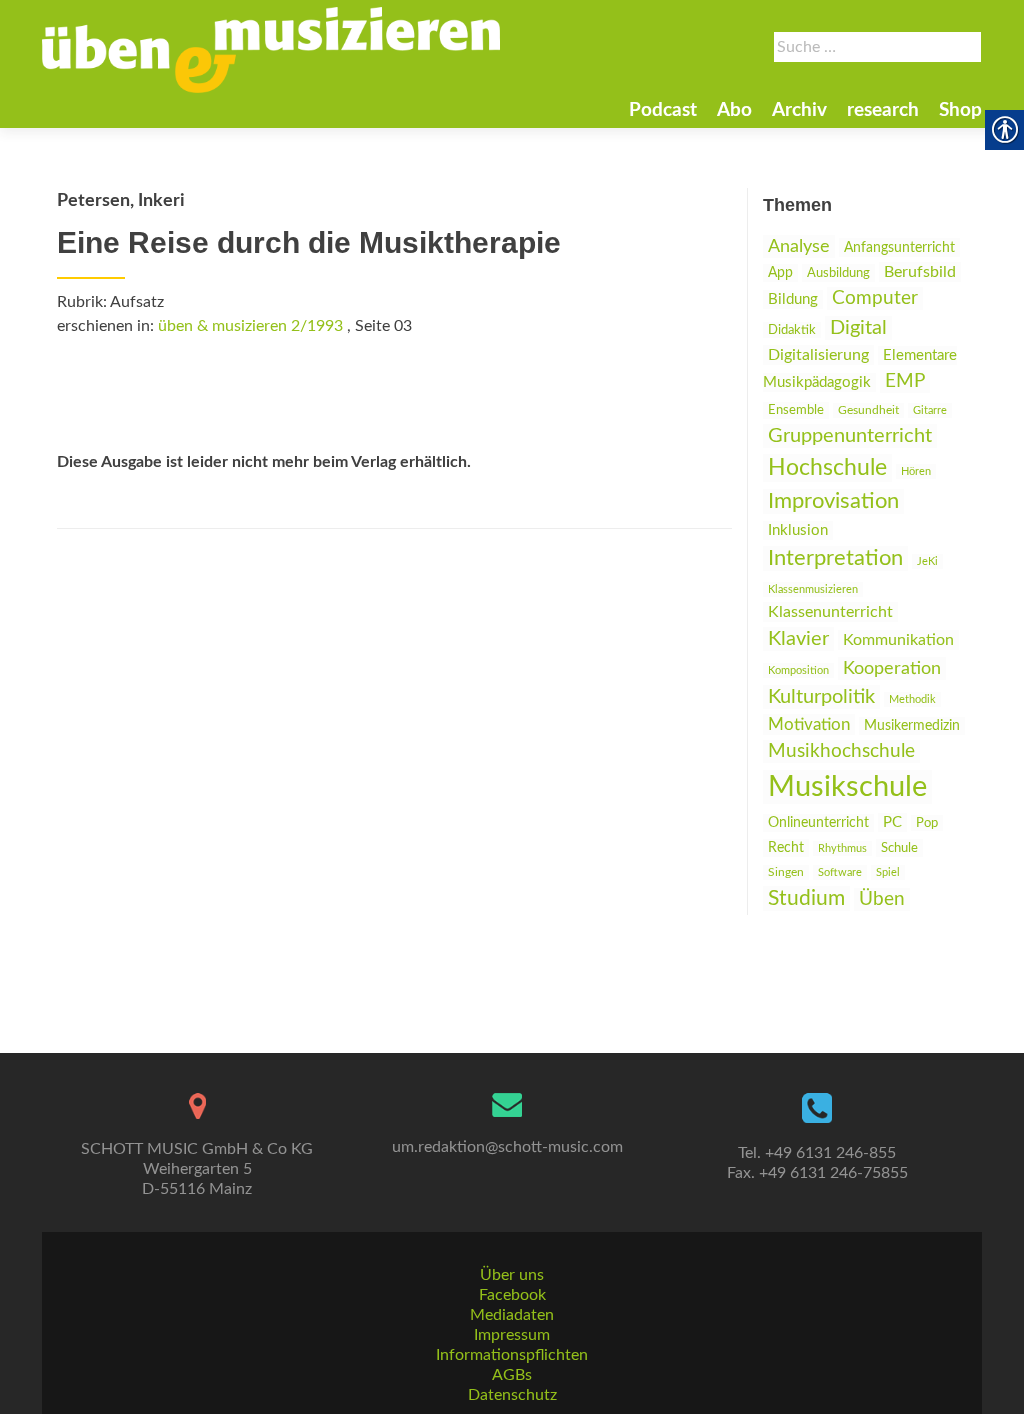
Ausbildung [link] (838, 273)
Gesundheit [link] (868, 410)
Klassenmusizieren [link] (813, 589)
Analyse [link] (799, 246)
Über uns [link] (512, 1275)
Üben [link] (882, 899)
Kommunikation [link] (898, 640)
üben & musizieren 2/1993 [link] (250, 326)
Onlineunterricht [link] (818, 823)
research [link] (883, 110)
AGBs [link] (512, 1375)
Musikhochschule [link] (841, 751)
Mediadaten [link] (512, 1315)
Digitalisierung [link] (818, 355)
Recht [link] (786, 848)
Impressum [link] (512, 1335)
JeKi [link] (927, 561)
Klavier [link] (798, 639)
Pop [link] (927, 823)
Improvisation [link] (833, 501)
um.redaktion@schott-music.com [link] (507, 1147)
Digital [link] (858, 328)
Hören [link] (916, 471)
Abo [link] (734, 110)
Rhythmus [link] (842, 848)
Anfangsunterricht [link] (899, 247)
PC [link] (892, 822)
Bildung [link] (793, 299)
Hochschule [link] (827, 468)
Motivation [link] (809, 724)
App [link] (780, 273)
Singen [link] (786, 872)
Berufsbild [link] (920, 272)
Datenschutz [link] (512, 1395)
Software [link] (840, 872)
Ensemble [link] (796, 410)
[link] (271, 50)
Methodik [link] (912, 699)
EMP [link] (905, 381)
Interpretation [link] (835, 558)
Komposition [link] (798, 670)
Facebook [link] (512, 1295)
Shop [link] (960, 110)
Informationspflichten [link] (512, 1355)
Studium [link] (806, 898)
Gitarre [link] (930, 410)
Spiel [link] (888, 872)
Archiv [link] (799, 110)
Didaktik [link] (792, 330)
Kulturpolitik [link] (821, 697)
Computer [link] (875, 298)
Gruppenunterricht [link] (850, 436)
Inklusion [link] (798, 530)
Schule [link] (899, 848)
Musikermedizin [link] (912, 726)
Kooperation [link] (892, 668)
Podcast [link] (663, 110)
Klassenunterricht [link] (830, 612)
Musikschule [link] (847, 787)
